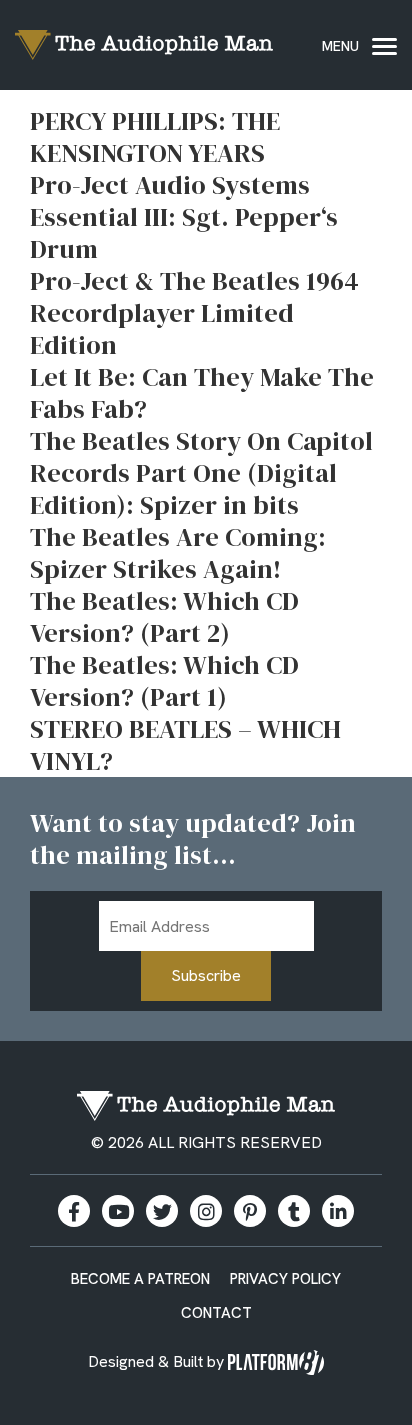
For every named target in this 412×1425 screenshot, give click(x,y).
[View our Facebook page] (74, 1211)
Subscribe (206, 975)
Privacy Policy (285, 1279)
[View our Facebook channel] (118, 1211)
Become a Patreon (140, 1279)
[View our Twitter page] (162, 1211)
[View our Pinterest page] (250, 1211)
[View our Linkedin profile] (338, 1211)
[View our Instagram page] (206, 1211)
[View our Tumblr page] (294, 1211)
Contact (216, 1313)
